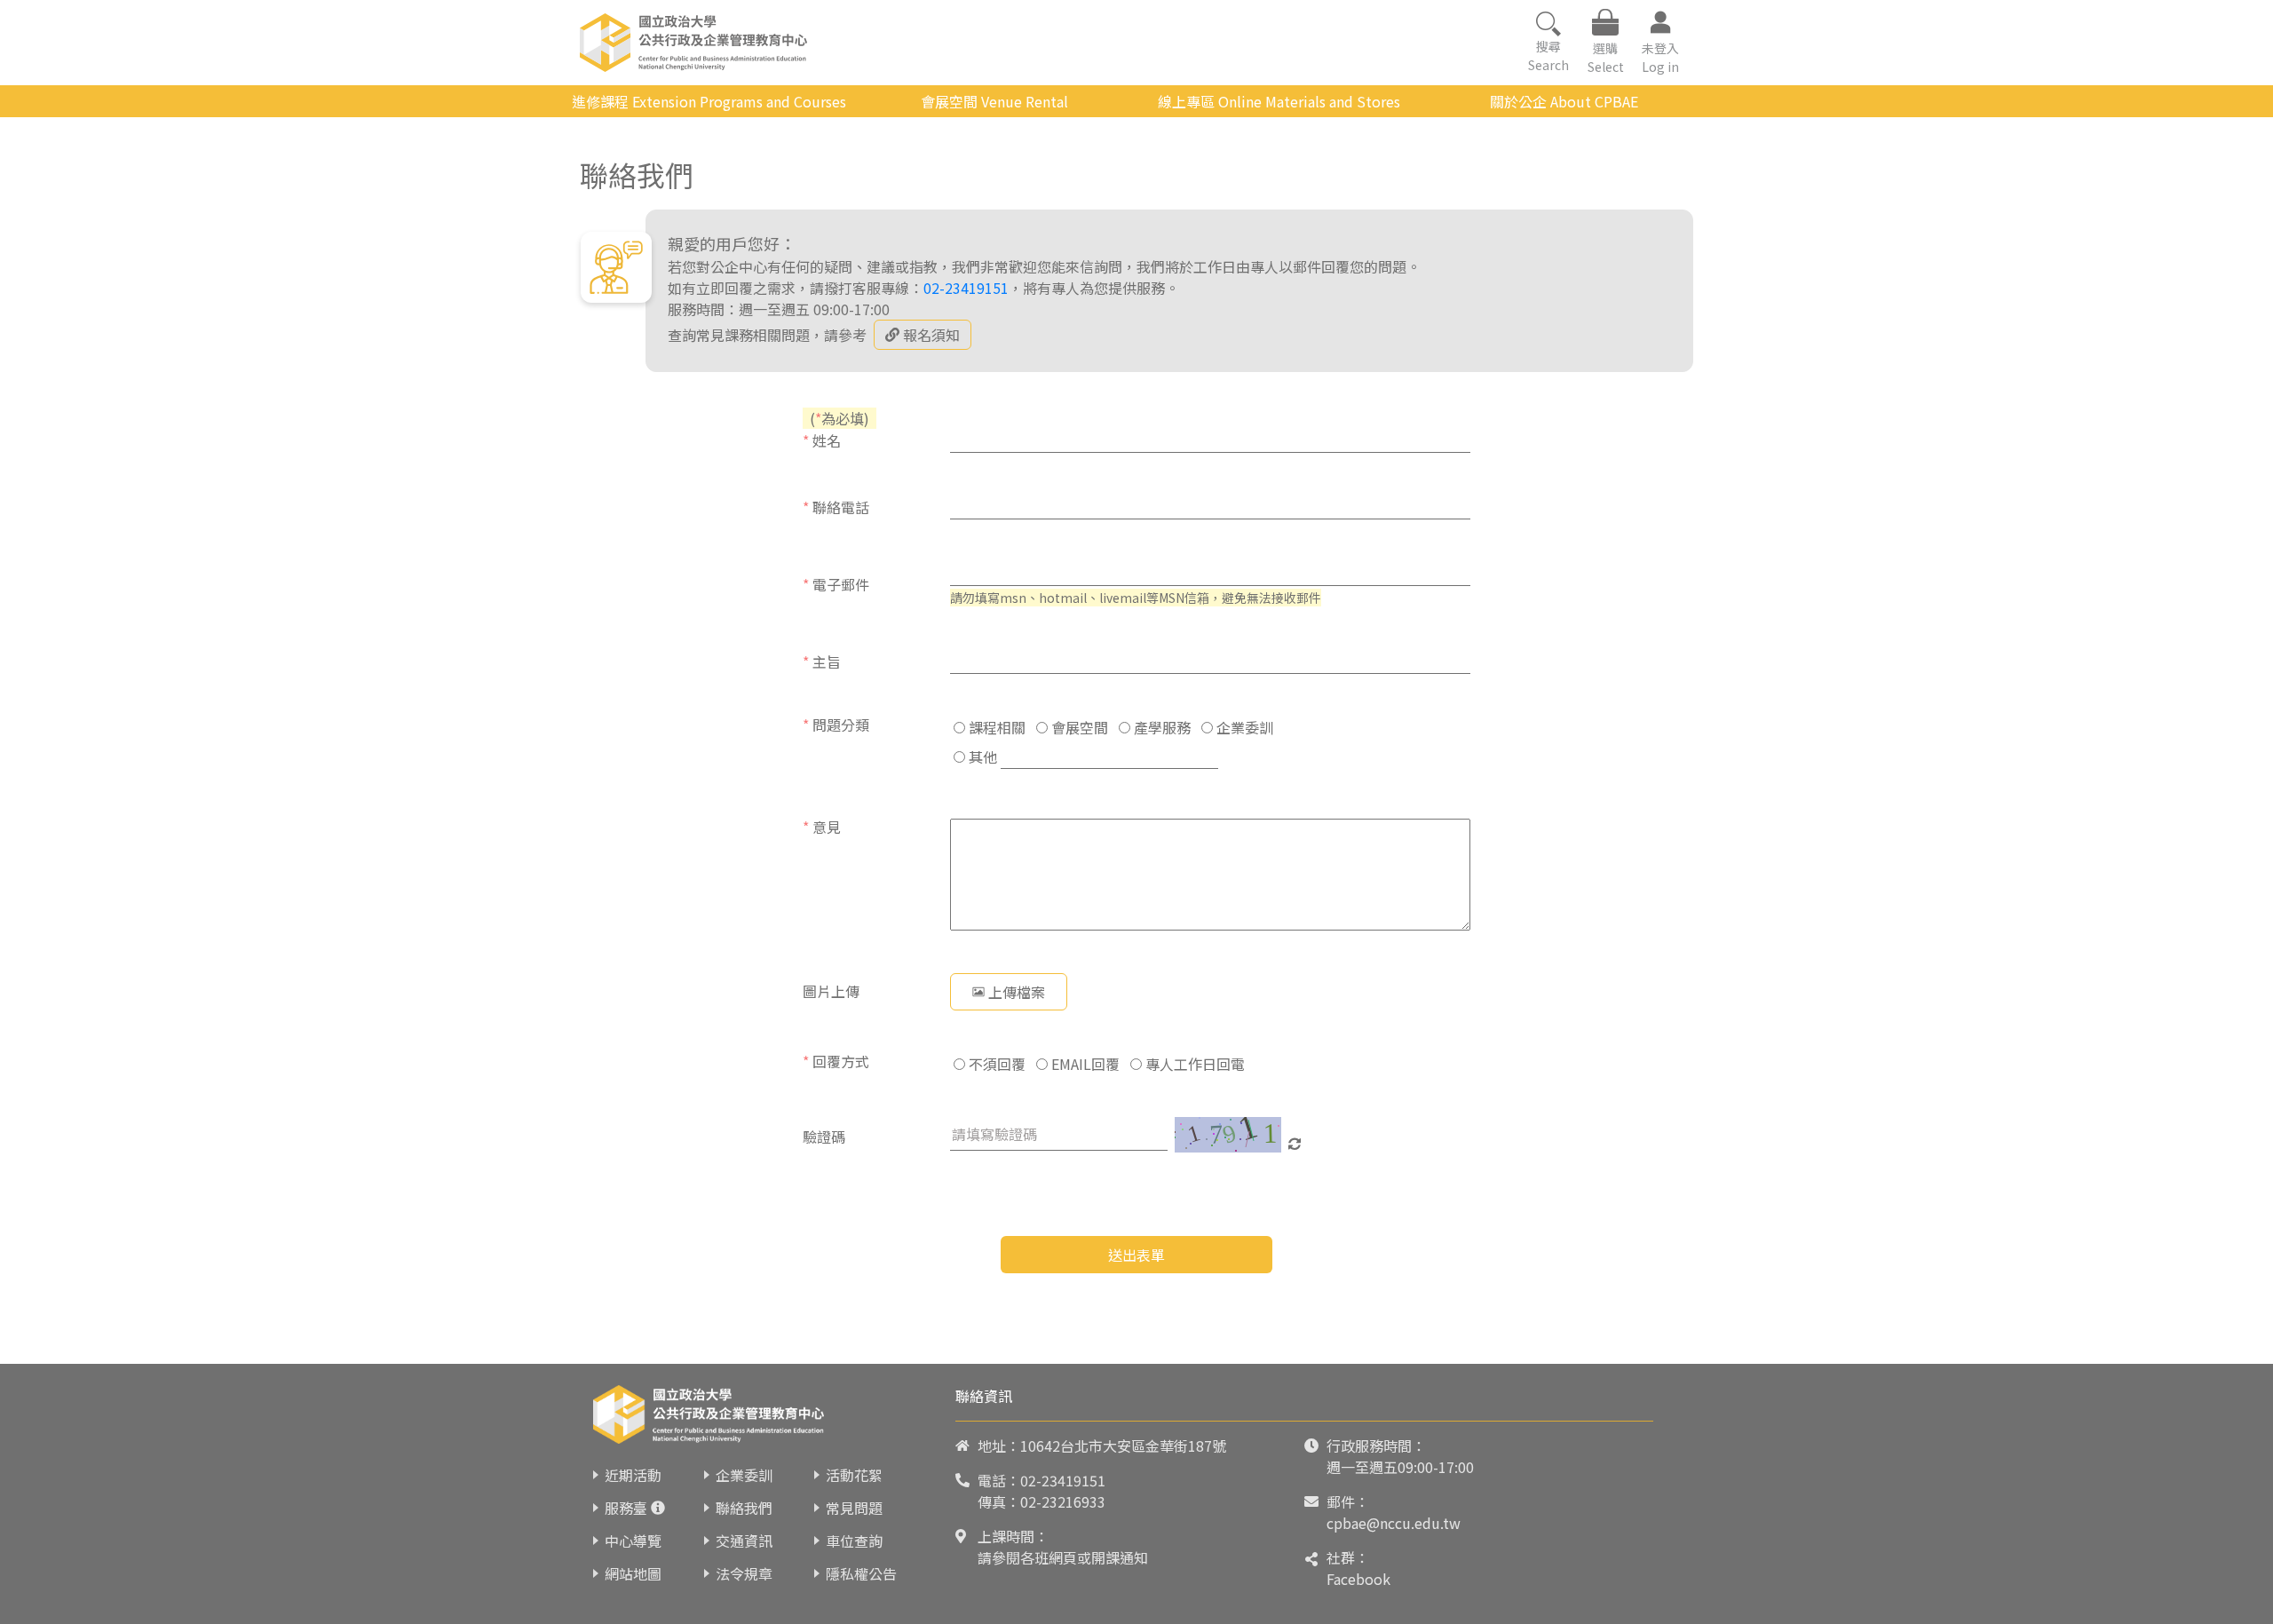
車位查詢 (854, 1541)
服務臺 (626, 1508)
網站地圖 (633, 1573)
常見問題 (854, 1508)
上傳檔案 (1017, 992)
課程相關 (995, 727)
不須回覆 (995, 1064)
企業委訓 (1243, 727)
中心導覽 (633, 1541)
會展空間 (1078, 727)
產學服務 (1160, 727)
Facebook (1358, 1579)
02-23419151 (966, 288)
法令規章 (744, 1573)
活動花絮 (854, 1475)
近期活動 (633, 1475)
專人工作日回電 (1193, 1064)
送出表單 (1136, 1255)
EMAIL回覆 (1084, 1064)
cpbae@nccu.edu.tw (1394, 1523)
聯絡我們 (744, 1508)
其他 (981, 757)
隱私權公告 (861, 1573)
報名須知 (931, 335)
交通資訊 (744, 1541)
